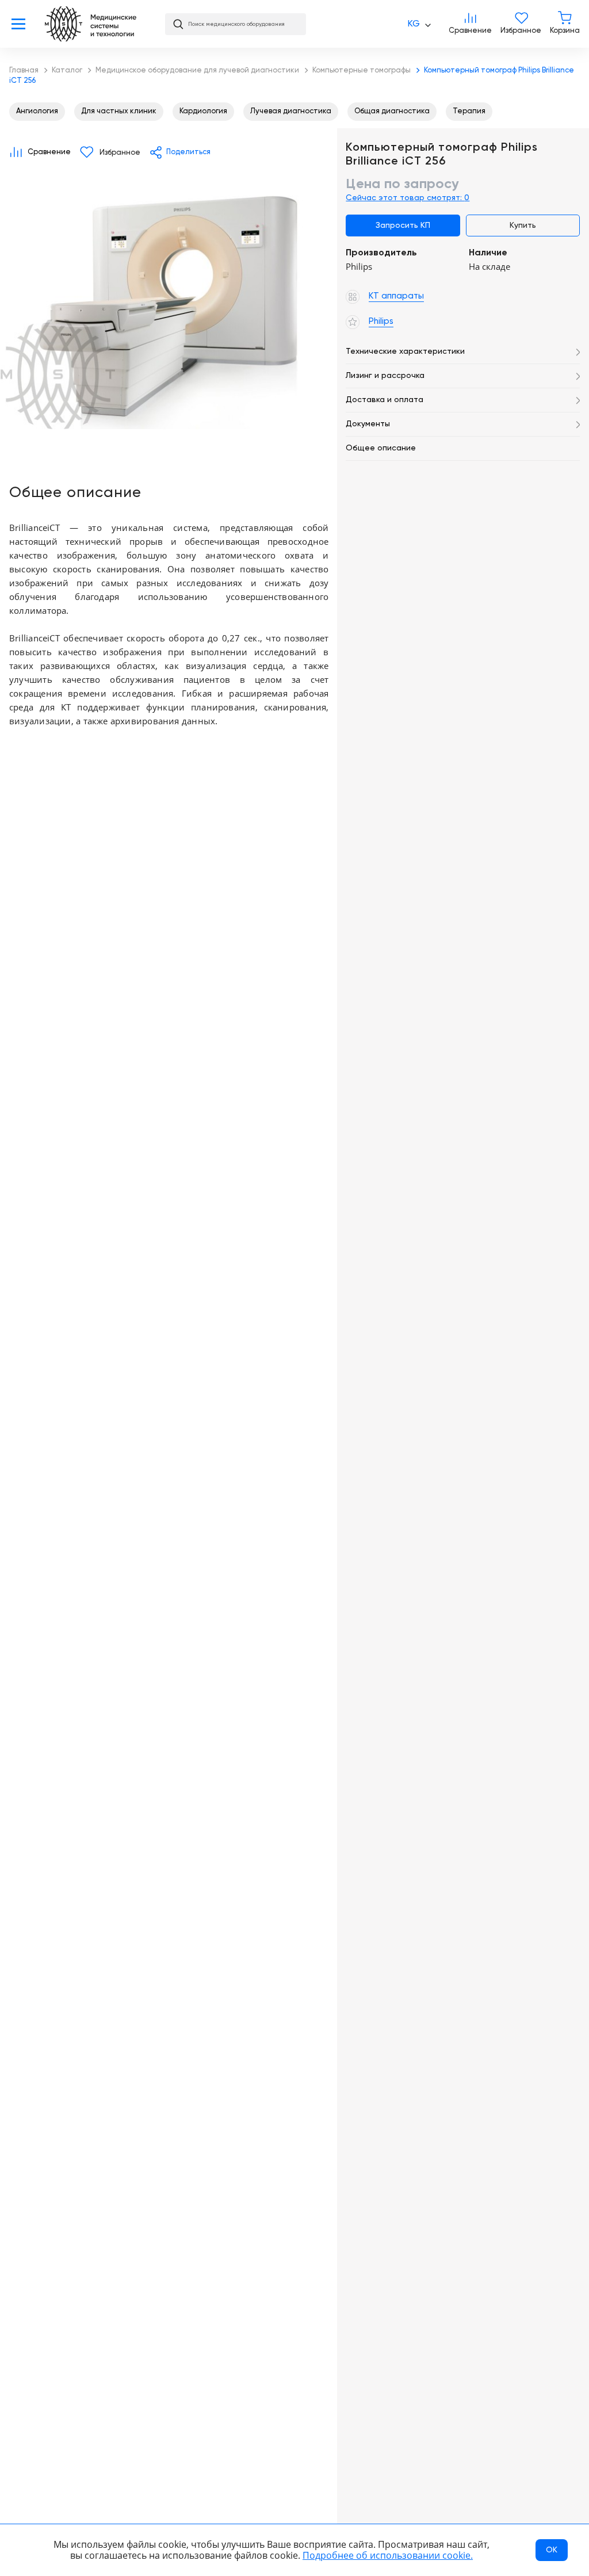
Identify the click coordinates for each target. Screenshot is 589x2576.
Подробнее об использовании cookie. (388, 2555)
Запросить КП (403, 226)
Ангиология (37, 111)
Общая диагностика (392, 111)
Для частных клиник (119, 111)
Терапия (469, 111)
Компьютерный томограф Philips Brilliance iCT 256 (169, 303)
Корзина (565, 24)
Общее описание (381, 448)
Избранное (521, 24)
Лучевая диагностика (291, 111)
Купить (523, 226)
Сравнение (470, 24)
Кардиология (203, 111)
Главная (91, 24)
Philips (46, 445)
